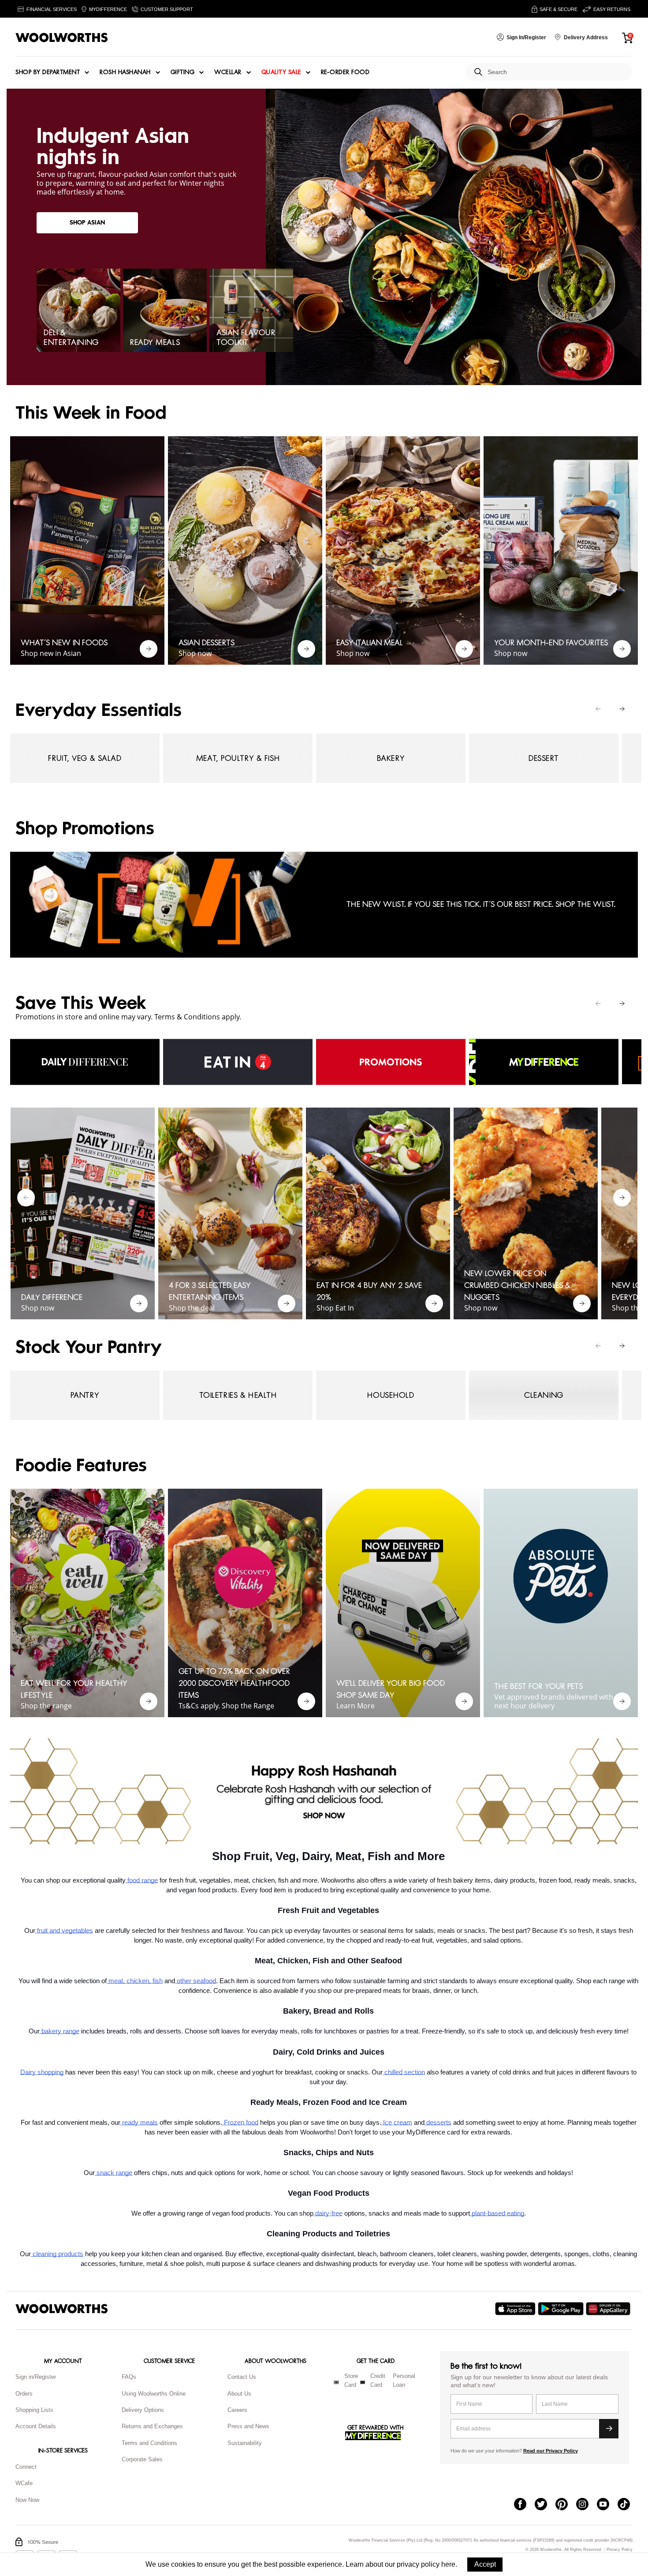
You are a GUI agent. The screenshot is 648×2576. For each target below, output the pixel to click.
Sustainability (245, 2443)
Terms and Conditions (149, 2443)
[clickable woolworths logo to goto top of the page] (62, 2309)
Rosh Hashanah (125, 72)
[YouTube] (607, 2505)
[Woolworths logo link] (62, 37)
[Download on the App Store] (516, 2309)
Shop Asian (87, 223)
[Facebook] (524, 2505)
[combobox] (557, 72)
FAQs (129, 2377)
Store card (351, 2381)
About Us (239, 2394)
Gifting (183, 72)
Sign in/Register (36, 2377)
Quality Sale (281, 72)
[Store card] (336, 2382)
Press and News (248, 2426)
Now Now (27, 2500)
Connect (26, 2467)
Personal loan (404, 2381)
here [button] (448, 2564)
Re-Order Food (345, 72)
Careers (237, 2410)
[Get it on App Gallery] (609, 2309)
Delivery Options (143, 2410)
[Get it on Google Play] (562, 2309)
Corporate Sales (142, 2459)
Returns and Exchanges (152, 2426)
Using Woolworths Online (154, 2394)
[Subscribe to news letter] (609, 2429)
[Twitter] (545, 2505)
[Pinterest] (566, 2505)
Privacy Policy (620, 2550)
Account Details (36, 2426)
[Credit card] (363, 2382)
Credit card (378, 2381)
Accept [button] (485, 2564)
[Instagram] (587, 2505)
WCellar (228, 72)
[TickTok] (628, 2505)
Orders (24, 2394)
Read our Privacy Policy (551, 2451)
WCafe (24, 2483)
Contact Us (242, 2377)
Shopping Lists (34, 2410)
